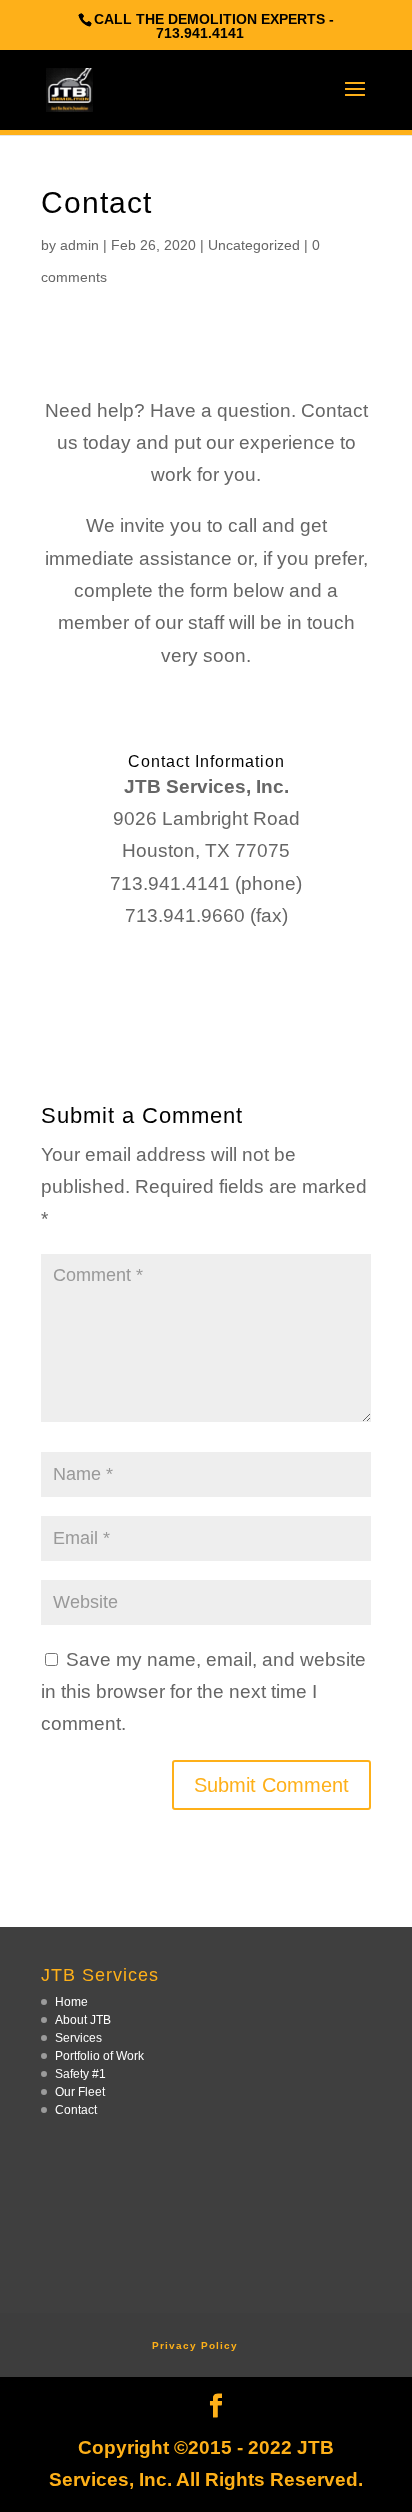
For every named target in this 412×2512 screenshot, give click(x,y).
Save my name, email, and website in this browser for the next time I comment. (203, 1692)
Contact (76, 2110)
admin (79, 245)
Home (71, 2002)
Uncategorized (254, 245)
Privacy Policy (195, 2345)
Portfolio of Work (99, 2056)
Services (78, 2038)
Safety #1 (80, 2074)
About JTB (83, 2020)
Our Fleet (80, 2092)
